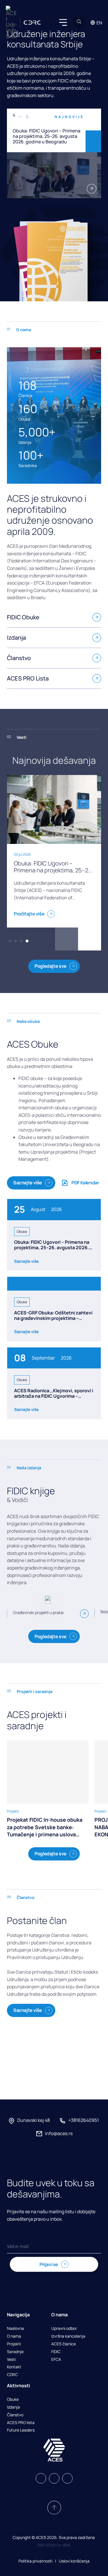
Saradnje (15, 2352)
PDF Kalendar (85, 1183)
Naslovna (15, 2329)
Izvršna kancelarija (68, 2336)
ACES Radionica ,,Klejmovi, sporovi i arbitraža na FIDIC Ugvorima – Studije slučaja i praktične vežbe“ (54, 1396)
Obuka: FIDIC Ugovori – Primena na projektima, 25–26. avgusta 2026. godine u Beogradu (52, 1247)
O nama (14, 2336)
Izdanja (13, 2407)
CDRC (12, 2375)
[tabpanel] (54, 153)
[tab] (10, 941)
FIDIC (56, 2352)
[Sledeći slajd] (93, 141)
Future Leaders (21, 2430)
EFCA (56, 2360)
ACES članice (64, 2344)
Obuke (13, 2399)
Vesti (11, 2360)
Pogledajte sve (51, 966)
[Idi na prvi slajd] (67, 939)
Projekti (14, 2344)
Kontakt (14, 2367)
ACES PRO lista (21, 2423)
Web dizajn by (54, 2545)
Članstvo (15, 2415)
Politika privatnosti (35, 2561)
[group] (48, 1789)
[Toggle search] (79, 22)
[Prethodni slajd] (93, 119)
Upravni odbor (64, 2329)
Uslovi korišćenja (74, 2561)
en (99, 23)
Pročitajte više (29, 914)
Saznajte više (28, 1183)
